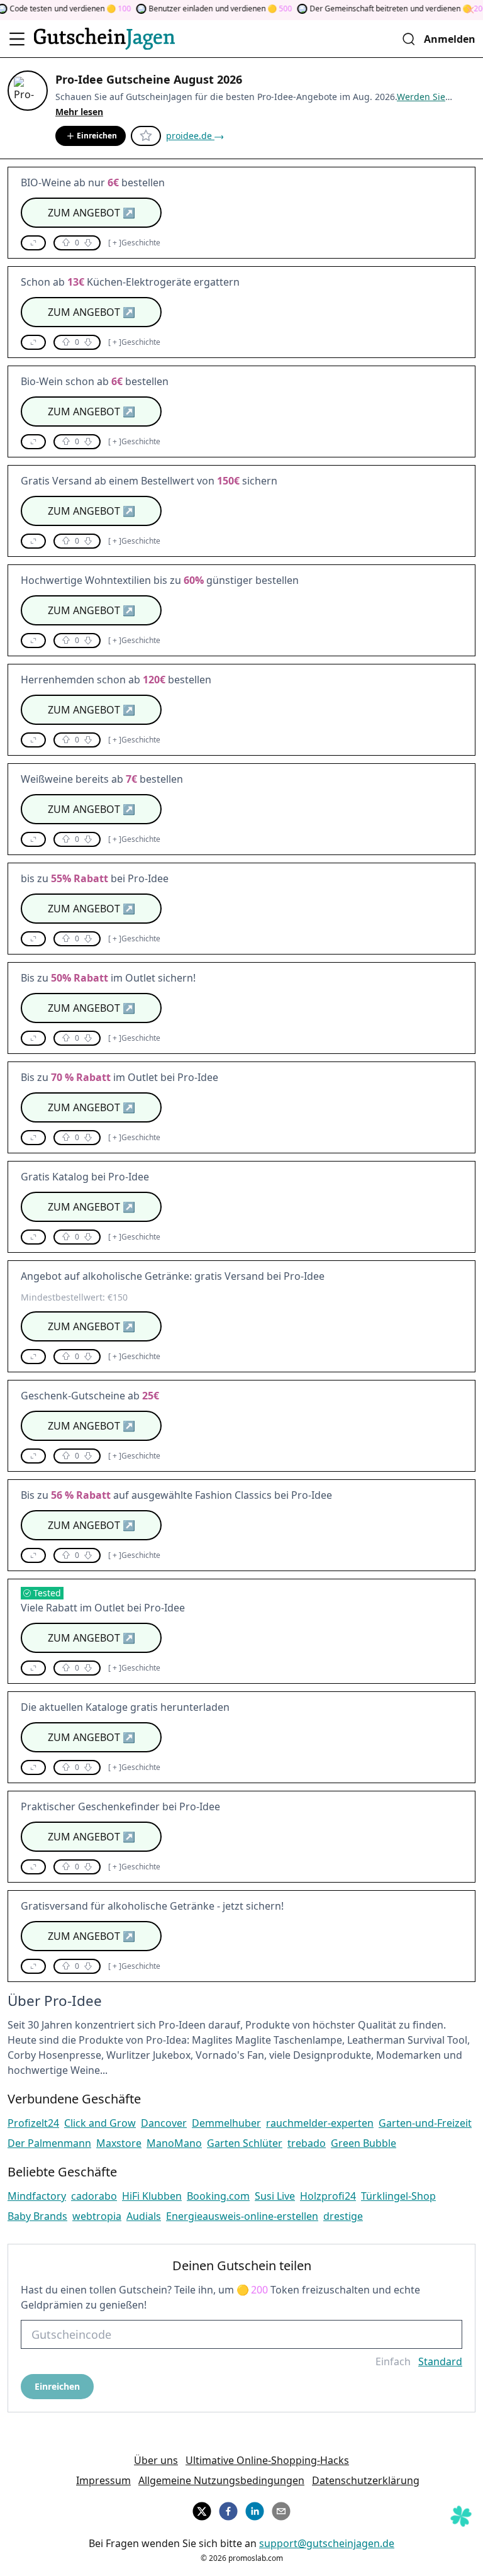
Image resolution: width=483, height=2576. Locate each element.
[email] (281, 2509)
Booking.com (218, 2196)
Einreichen (97, 136)
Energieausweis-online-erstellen (242, 2216)
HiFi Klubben (152, 2196)
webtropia (97, 2216)
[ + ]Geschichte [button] (134, 243)
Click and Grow (100, 2123)
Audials (144, 2216)
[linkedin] (255, 2509)
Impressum (103, 2480)
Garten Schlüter (245, 2143)
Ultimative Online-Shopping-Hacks (267, 2460)
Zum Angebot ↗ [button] (92, 213)
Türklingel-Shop (398, 2196)
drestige (343, 2216)
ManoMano (174, 2143)
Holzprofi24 (328, 2196)
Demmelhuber (226, 2123)
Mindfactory (37, 2196)
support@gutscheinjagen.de (327, 2543)
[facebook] (228, 2509)
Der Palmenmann (49, 2143)
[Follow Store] (146, 136)
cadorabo (94, 2196)
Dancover (164, 2123)
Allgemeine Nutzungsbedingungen (221, 2480)
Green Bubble (364, 2143)
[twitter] (202, 2509)
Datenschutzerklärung (366, 2480)
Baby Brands (37, 2216)
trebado (307, 2143)
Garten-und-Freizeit (425, 2123)
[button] (33, 243)
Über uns (156, 2460)
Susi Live (275, 2196)
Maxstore (119, 2143)
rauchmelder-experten (320, 2123)
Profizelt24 (33, 2123)
